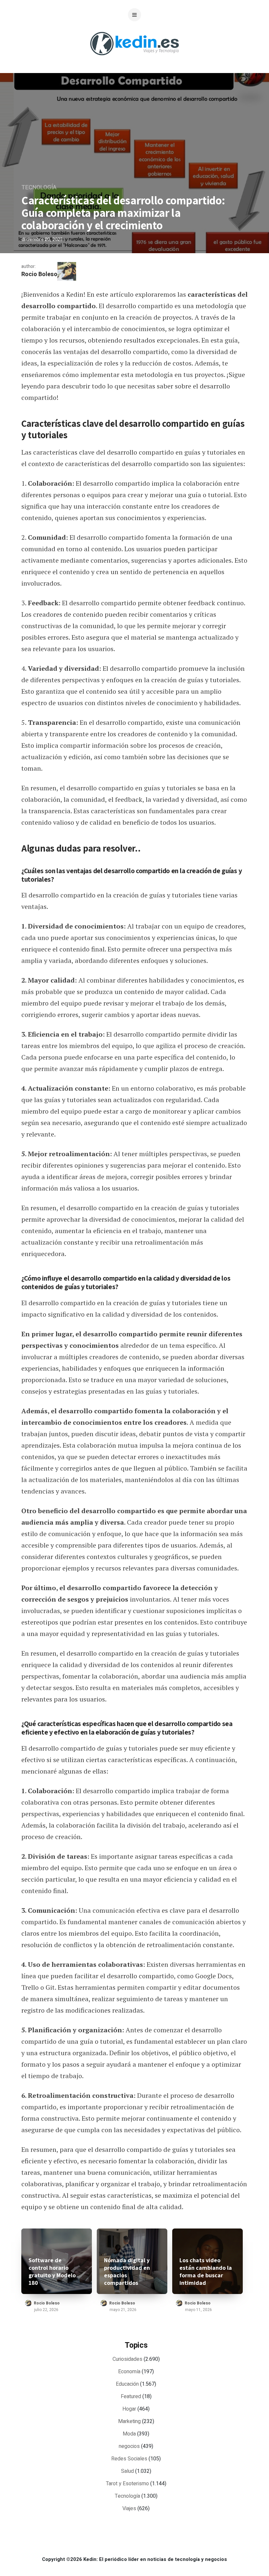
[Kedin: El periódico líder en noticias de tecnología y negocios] (134, 60)
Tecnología (39, 188)
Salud (127, 2471)
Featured (131, 2397)
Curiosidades (127, 2359)
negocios (129, 2446)
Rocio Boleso (39, 274)
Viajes (129, 2509)
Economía (129, 2372)
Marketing (129, 2421)
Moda (129, 2434)
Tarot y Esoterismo (127, 2484)
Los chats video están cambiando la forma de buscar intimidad (206, 2271)
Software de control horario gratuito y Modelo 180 (52, 2271)
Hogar (129, 2409)
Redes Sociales (129, 2459)
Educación (127, 2384)
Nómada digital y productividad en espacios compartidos (127, 2271)
